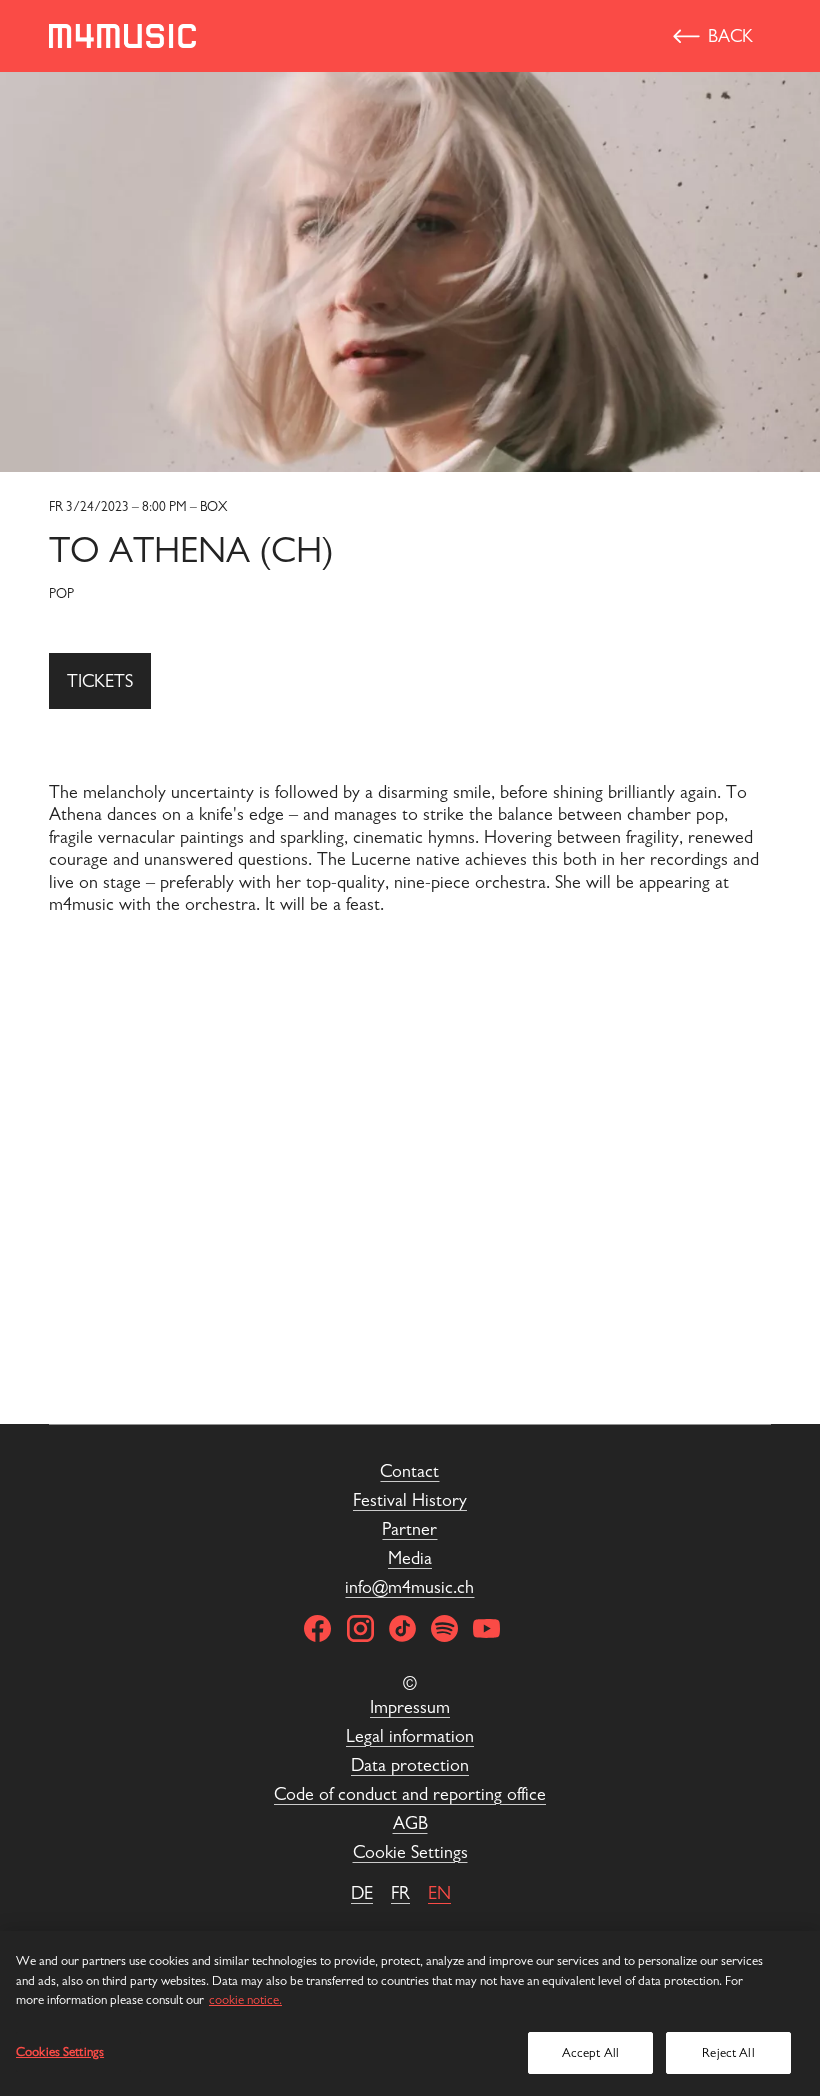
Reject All (728, 2052)
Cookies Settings (60, 2051)
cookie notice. (245, 1999)
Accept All (590, 2052)
